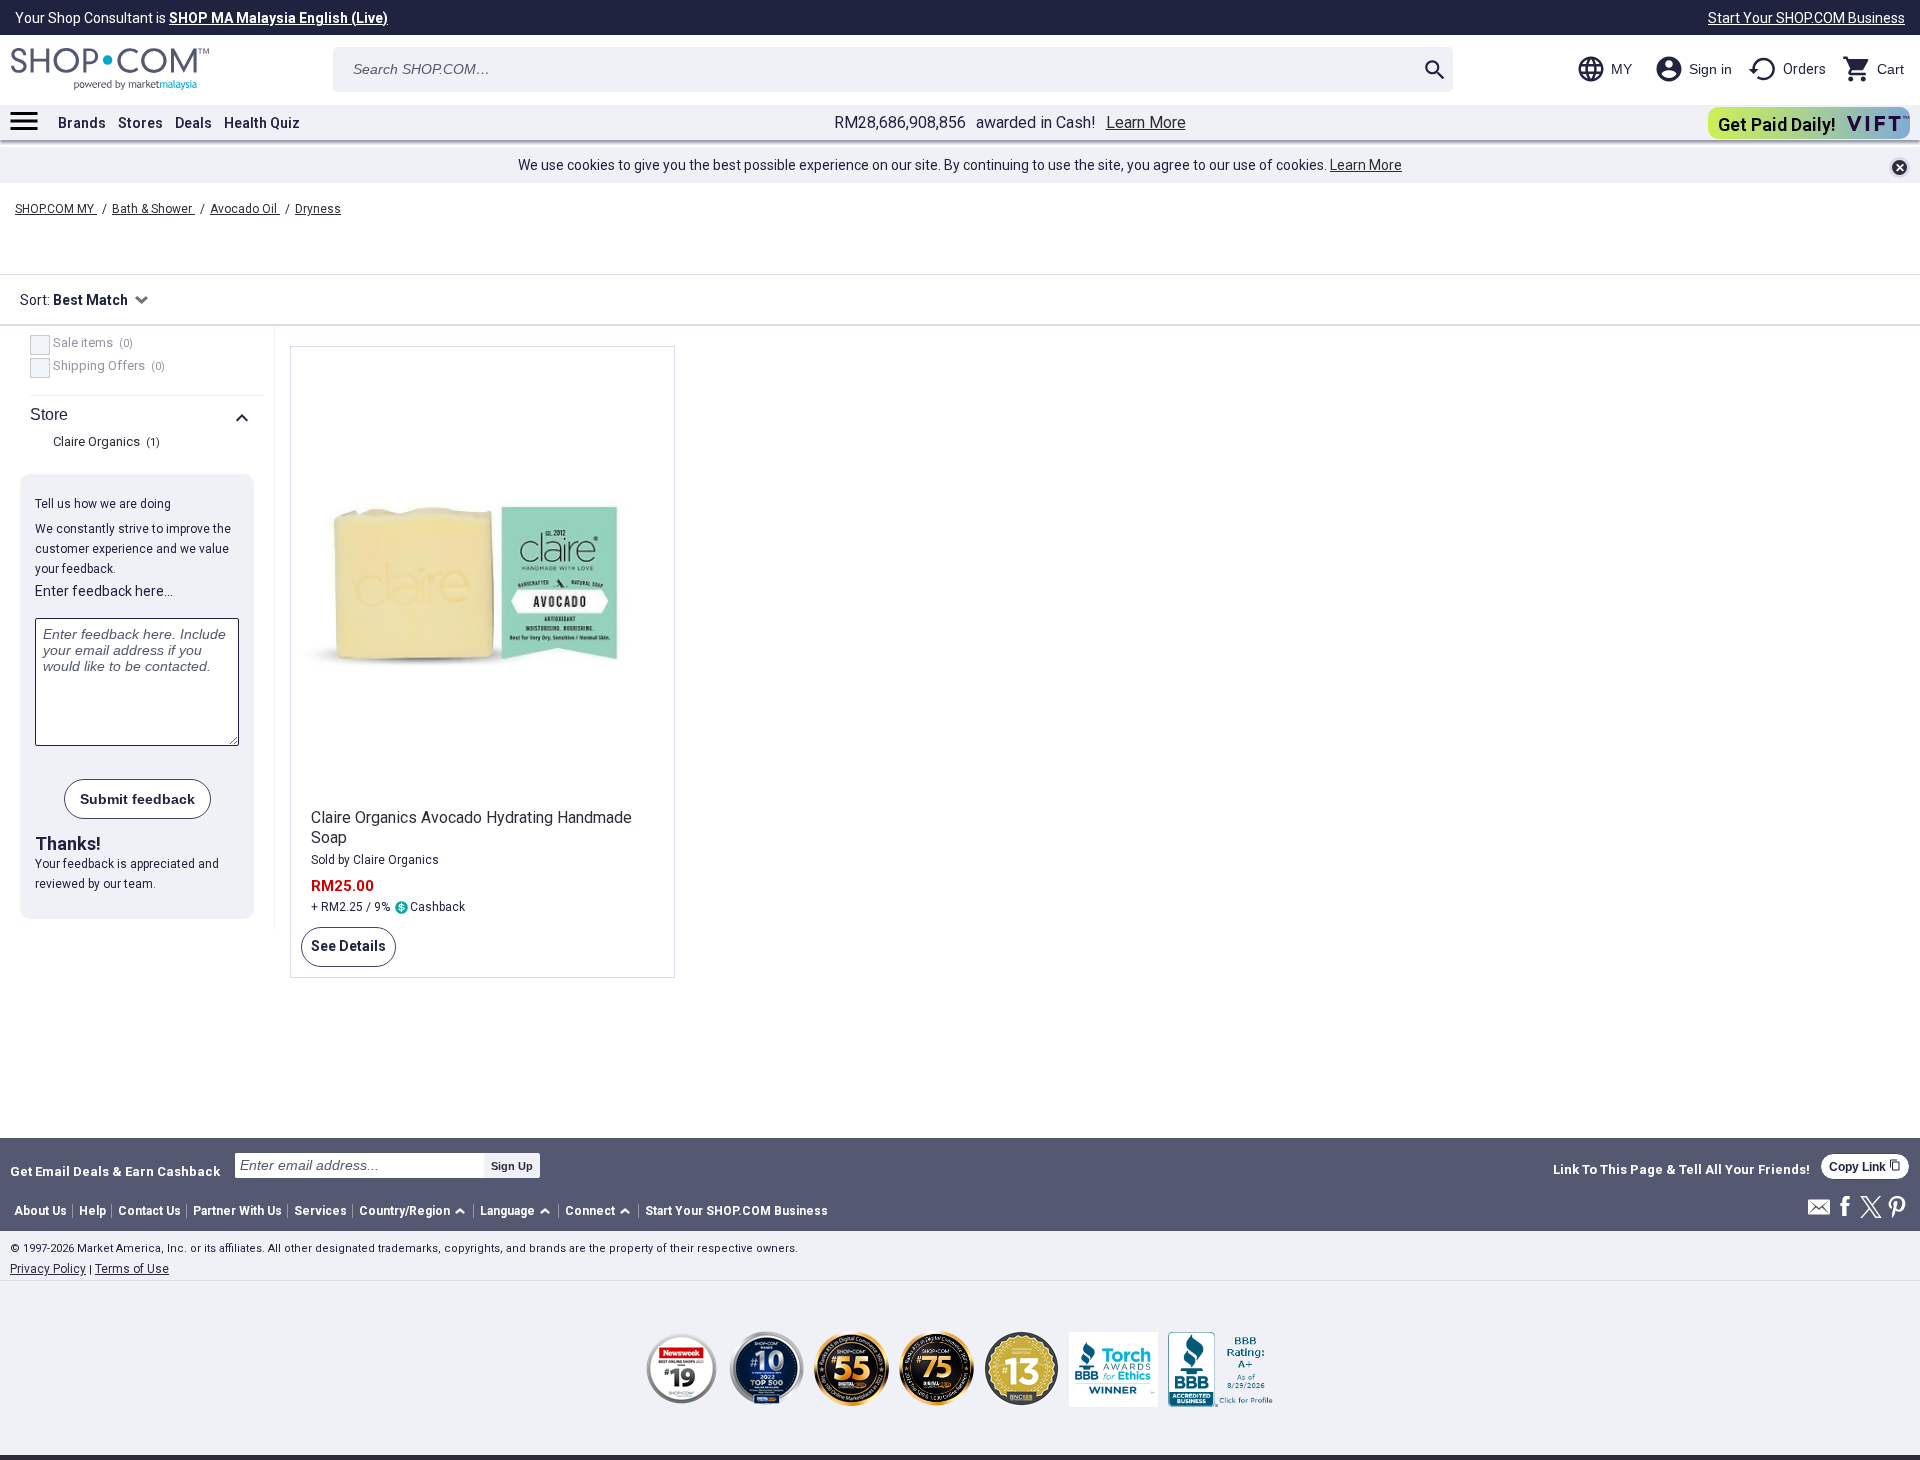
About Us (40, 1211)
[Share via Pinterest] (1897, 1208)
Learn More (1146, 123)
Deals (193, 123)
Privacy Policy (48, 1269)
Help (92, 1211)
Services (320, 1211)
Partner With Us (237, 1211)
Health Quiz (262, 123)
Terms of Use (132, 1269)
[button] (415, 1211)
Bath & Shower (153, 209)
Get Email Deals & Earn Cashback (115, 1171)
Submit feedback (137, 799)
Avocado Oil (245, 209)
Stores (140, 123)
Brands (82, 123)
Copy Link (1865, 1166)
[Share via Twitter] (1871, 1208)
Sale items (90, 344)
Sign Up (512, 1166)
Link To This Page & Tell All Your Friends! (1681, 1170)
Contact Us (149, 1211)
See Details (343, 952)
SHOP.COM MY (56, 209)
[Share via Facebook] (1845, 1207)
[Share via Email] (1819, 1212)
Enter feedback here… (104, 591)
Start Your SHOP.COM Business (1806, 18)
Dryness (318, 209)
